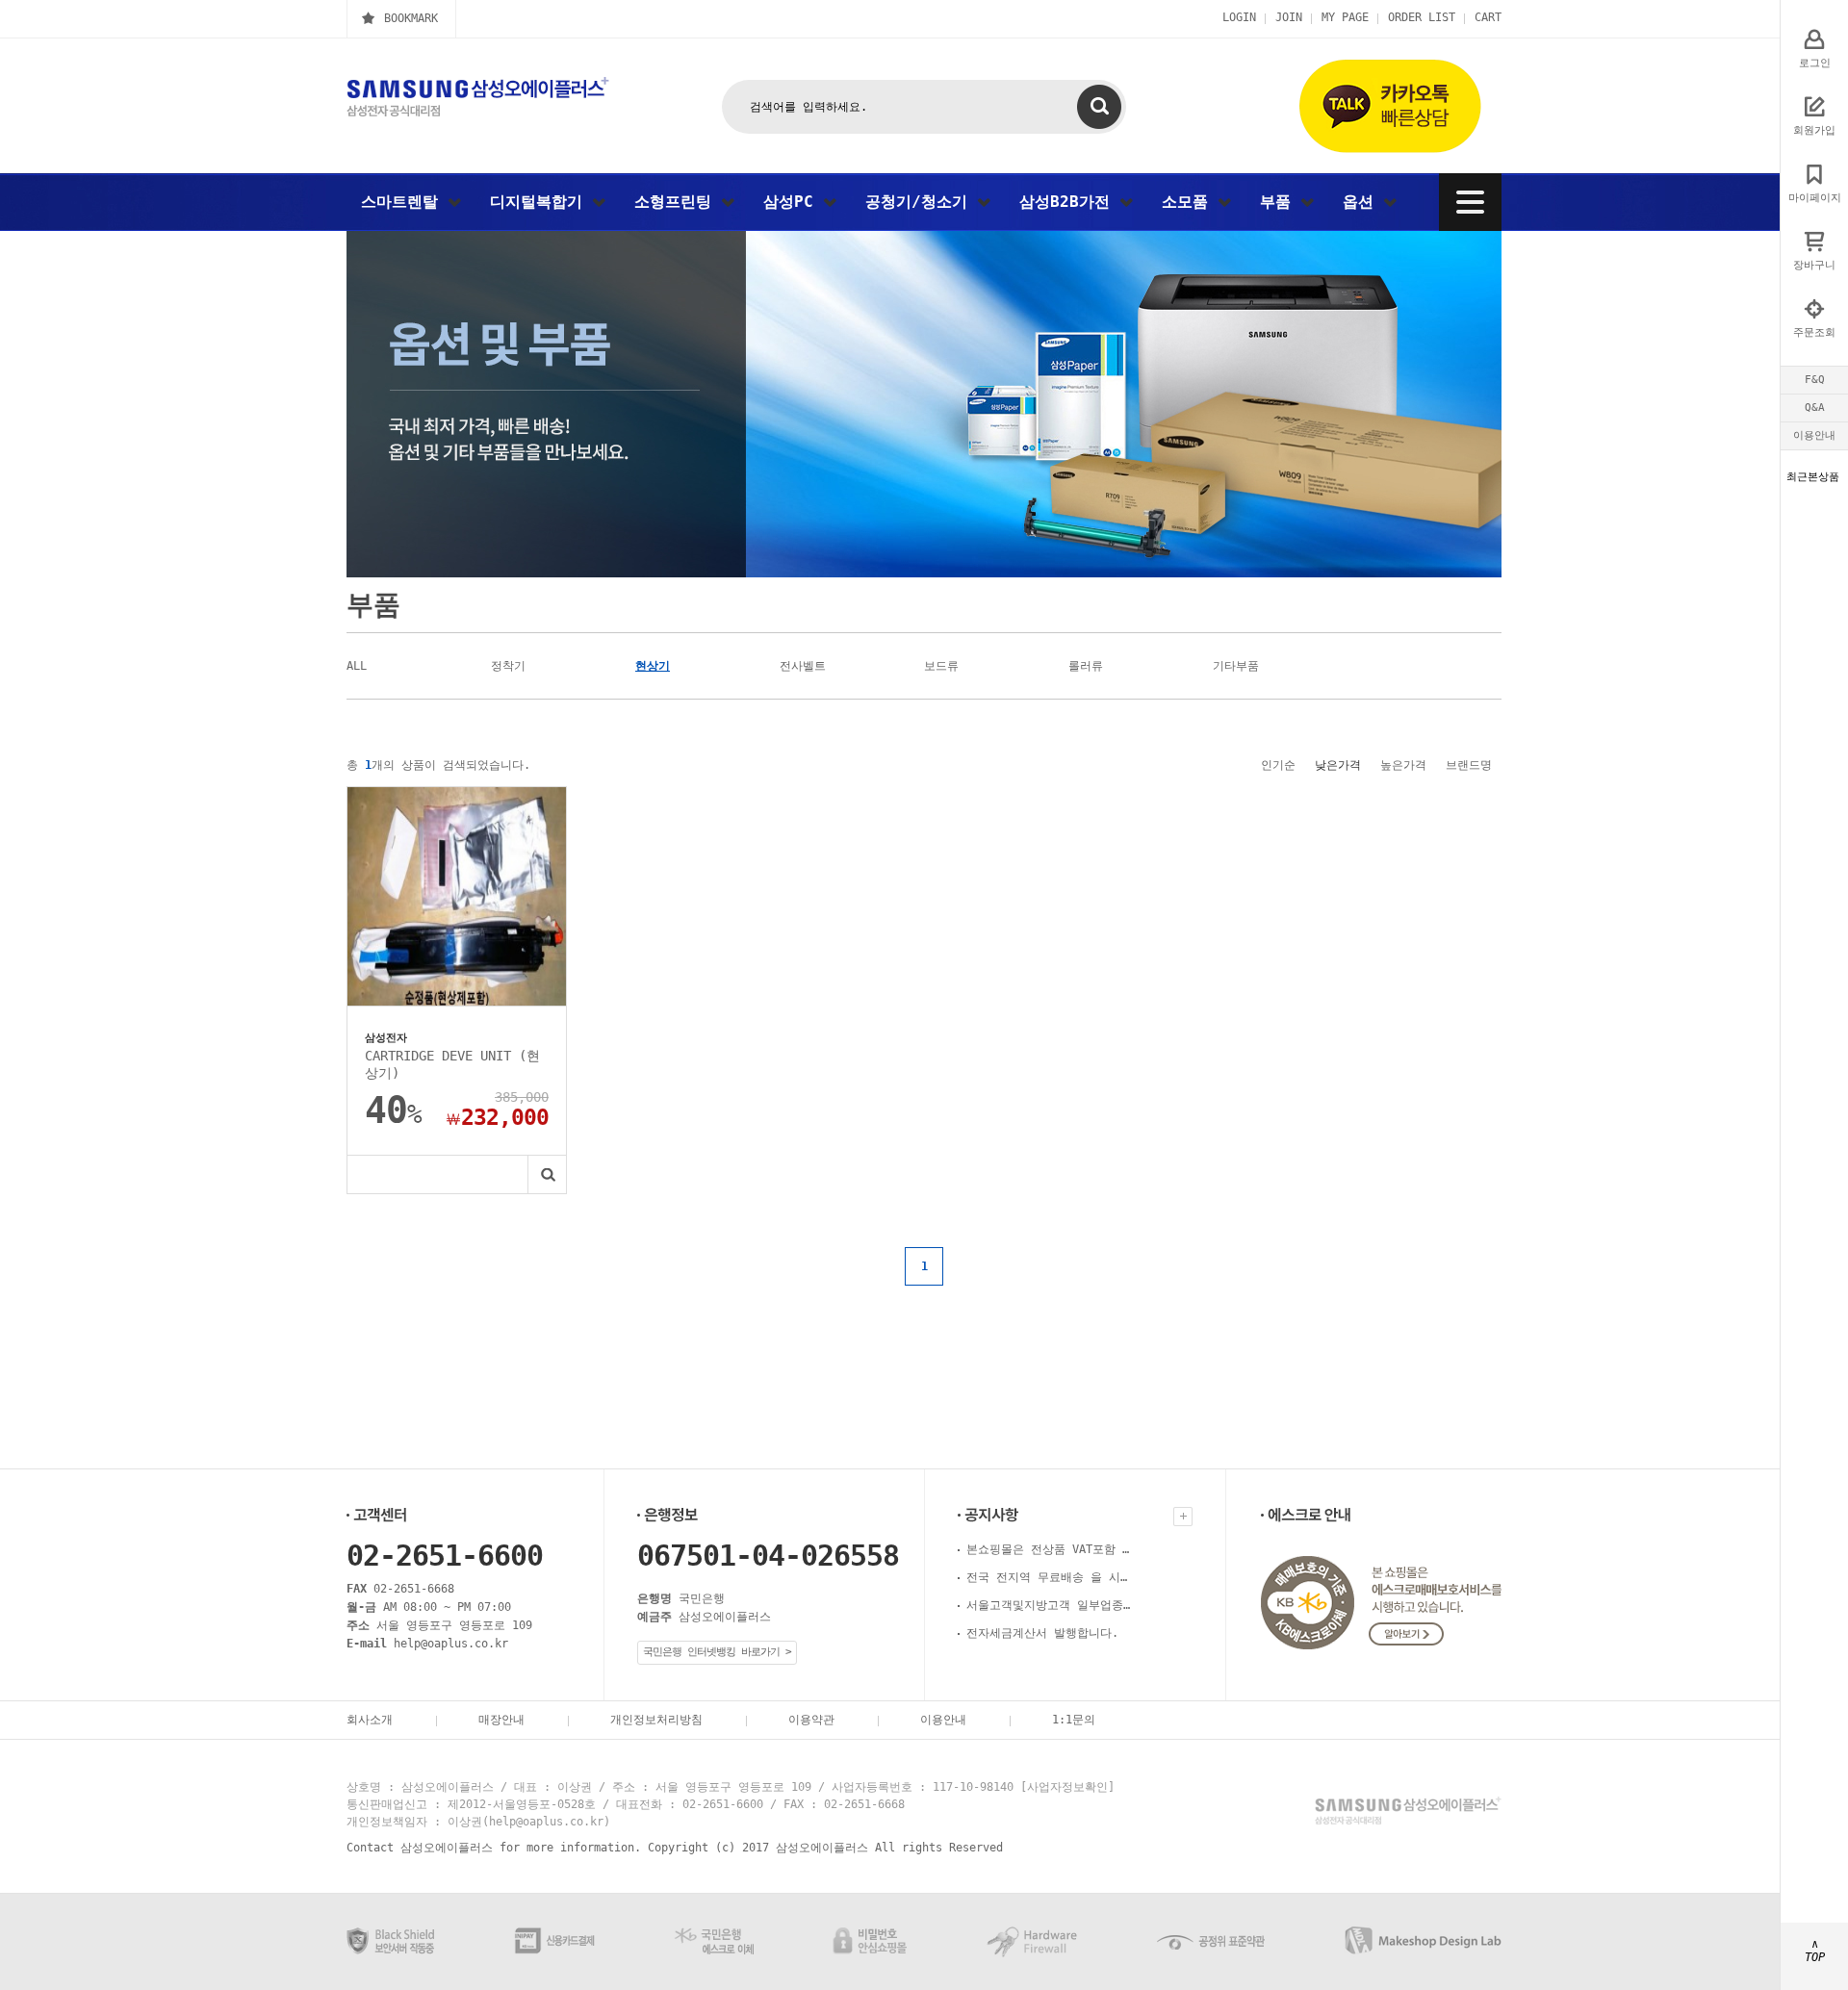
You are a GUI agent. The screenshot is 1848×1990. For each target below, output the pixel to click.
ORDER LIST (1422, 17)
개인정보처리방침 (656, 1720)
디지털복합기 (541, 202)
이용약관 (811, 1720)
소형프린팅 (678, 202)
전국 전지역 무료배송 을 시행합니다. (1048, 1577)
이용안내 (1814, 435)
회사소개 (370, 1720)
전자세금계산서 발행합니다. (1042, 1633)
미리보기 (547, 1174)
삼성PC (793, 202)
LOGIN (1239, 17)
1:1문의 (1074, 1720)
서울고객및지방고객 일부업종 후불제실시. (1048, 1605)
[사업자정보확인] (1067, 1787)
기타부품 (1236, 666)
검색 (1099, 107)
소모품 (1190, 202)
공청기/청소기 (921, 202)
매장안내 (501, 1720)
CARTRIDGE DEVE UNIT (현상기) (452, 1064)
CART (1488, 17)
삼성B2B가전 (1069, 202)
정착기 (508, 666)
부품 (1280, 202)
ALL (357, 666)
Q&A (1815, 408)
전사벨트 (803, 666)
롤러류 (1086, 666)
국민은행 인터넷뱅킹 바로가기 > (717, 1652)
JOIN (1289, 17)
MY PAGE (1345, 17)
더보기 (1183, 1517)
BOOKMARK (411, 18)
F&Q (1815, 380)
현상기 (653, 666)
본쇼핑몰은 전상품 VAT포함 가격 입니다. (1048, 1549)
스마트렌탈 (404, 202)
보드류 (941, 666)
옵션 (1363, 202)
